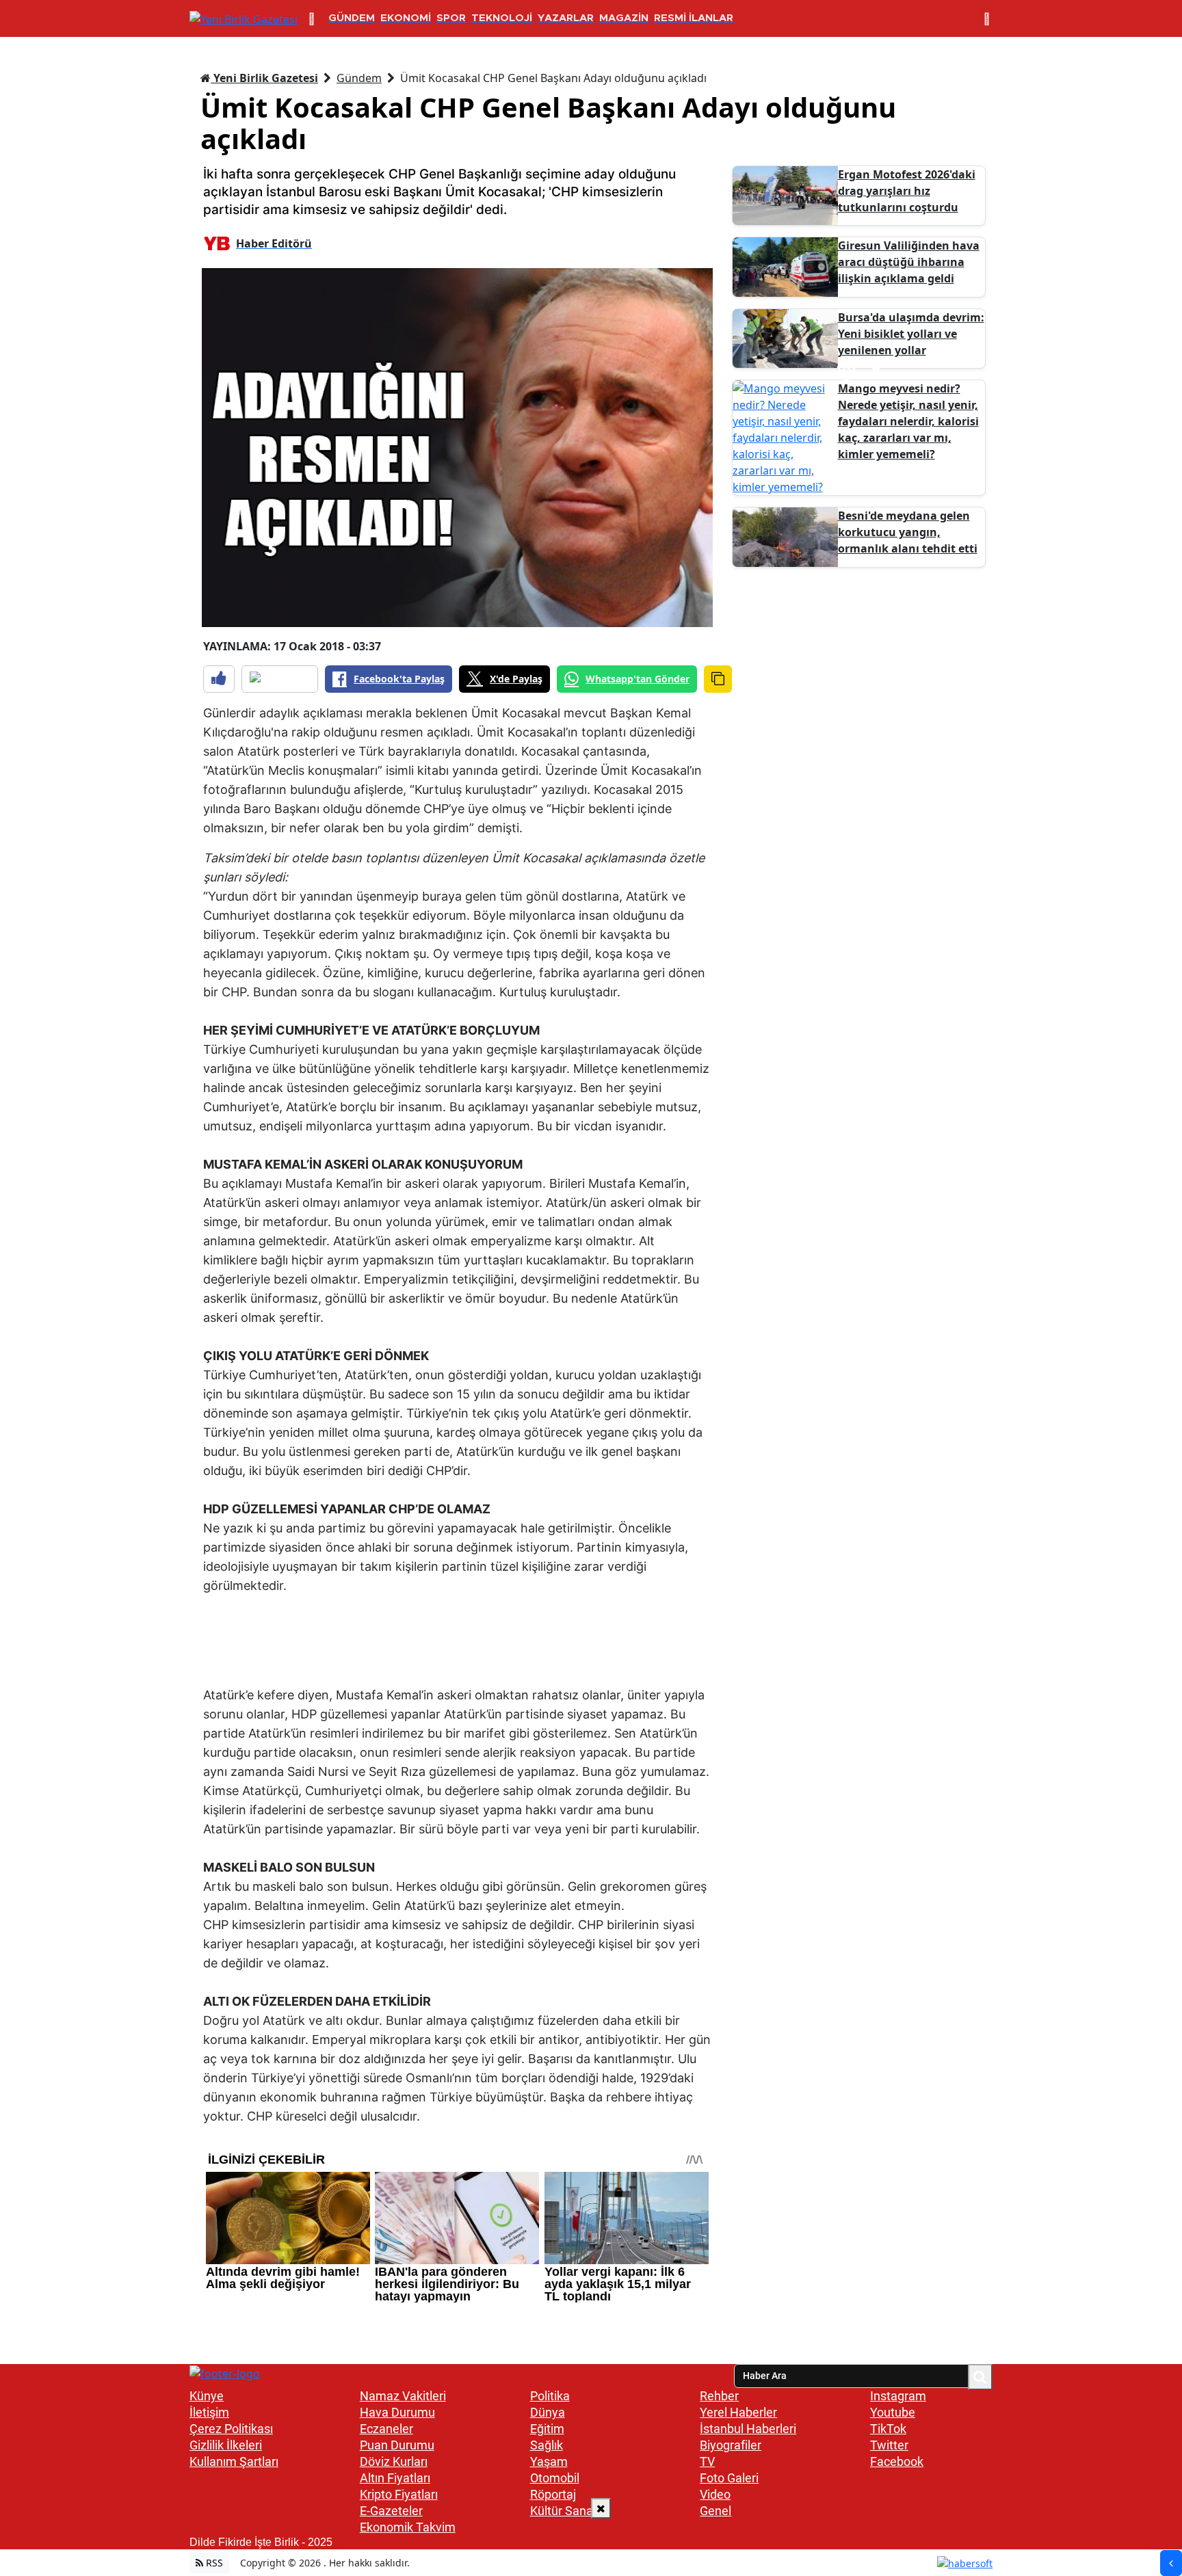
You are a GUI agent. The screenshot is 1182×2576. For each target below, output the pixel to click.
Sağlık (547, 2445)
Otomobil (555, 2478)
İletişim (209, 2412)
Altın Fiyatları (395, 2478)
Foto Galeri (729, 2478)
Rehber (719, 2396)
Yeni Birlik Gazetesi (264, 78)
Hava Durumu (397, 2412)
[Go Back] (1171, 2563)
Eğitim (547, 2429)
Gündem (359, 78)
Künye (207, 2396)
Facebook (897, 2461)
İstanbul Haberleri (748, 2429)
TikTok (888, 2429)
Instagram (898, 2396)
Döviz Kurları (394, 2461)
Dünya (548, 2412)
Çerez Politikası (231, 2429)
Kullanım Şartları (234, 2461)
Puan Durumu (397, 2445)
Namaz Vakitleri (403, 2396)
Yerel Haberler (738, 2412)
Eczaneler (386, 2429)
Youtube (893, 2412)
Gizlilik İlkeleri (226, 2445)
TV (707, 2461)
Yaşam (549, 2461)
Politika (550, 2396)
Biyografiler (731, 2445)
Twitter (889, 2445)
